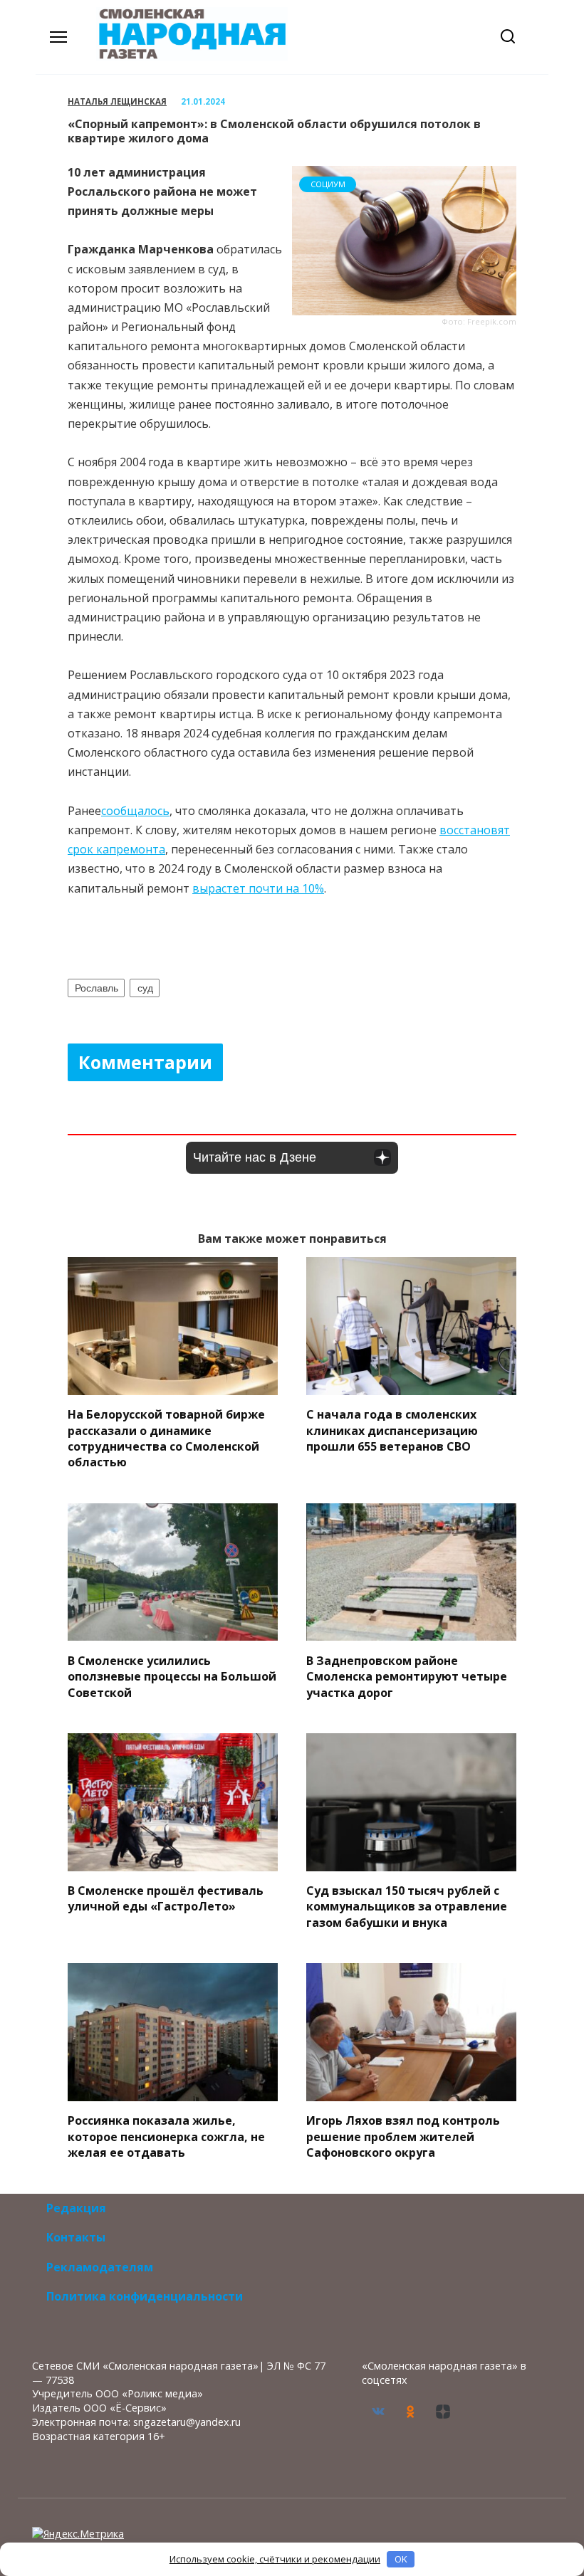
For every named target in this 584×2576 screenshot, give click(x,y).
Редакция (76, 2208)
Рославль (97, 988)
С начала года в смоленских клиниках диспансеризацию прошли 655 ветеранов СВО (392, 1430)
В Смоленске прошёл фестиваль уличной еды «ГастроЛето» (166, 1898)
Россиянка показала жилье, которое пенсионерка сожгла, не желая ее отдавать (166, 2136)
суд (145, 988)
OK (401, 2559)
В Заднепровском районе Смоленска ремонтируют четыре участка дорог (407, 1676)
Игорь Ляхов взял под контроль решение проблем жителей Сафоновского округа (403, 2136)
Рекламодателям (100, 2267)
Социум (328, 184)
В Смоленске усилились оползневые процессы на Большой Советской (172, 1676)
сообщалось (135, 811)
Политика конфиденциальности (145, 2296)
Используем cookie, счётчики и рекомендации (275, 2559)
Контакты (76, 2237)
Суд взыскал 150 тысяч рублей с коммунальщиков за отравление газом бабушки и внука (407, 1907)
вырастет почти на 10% (258, 888)
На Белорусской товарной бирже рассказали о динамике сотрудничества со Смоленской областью (166, 1438)
